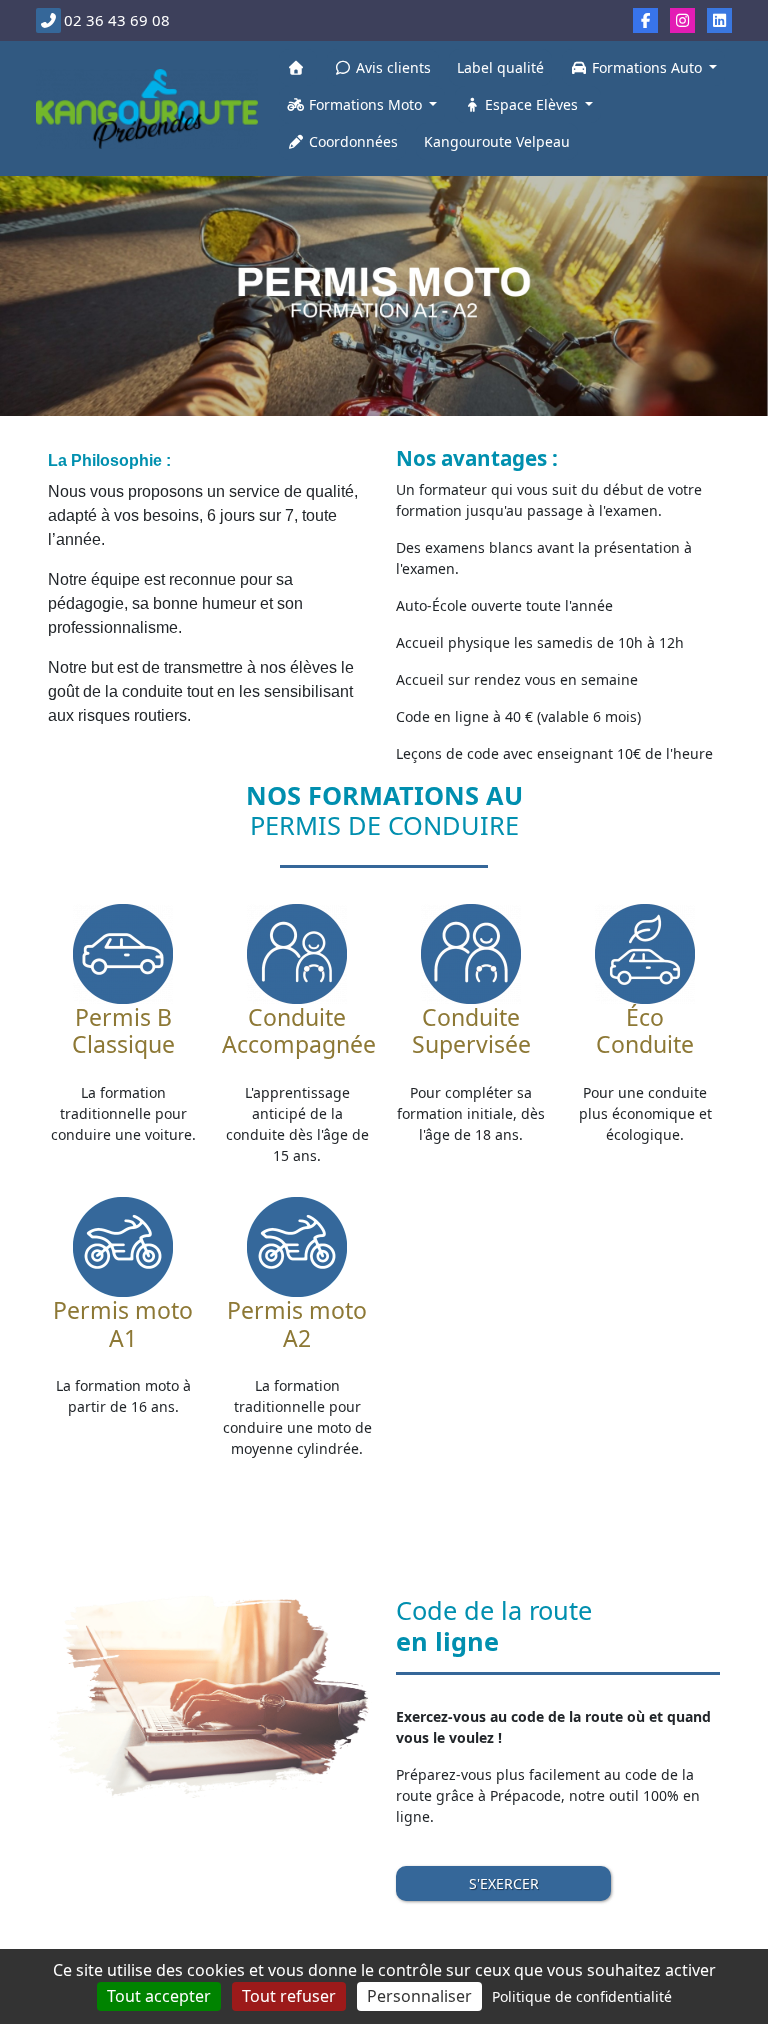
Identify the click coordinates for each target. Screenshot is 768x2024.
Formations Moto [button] (365, 104)
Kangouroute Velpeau (497, 141)
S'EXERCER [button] (504, 1883)
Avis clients (391, 67)
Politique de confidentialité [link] (582, 1996)
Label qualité (500, 67)
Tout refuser (289, 1996)
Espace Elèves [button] (531, 104)
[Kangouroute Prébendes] (147, 108)
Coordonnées (351, 141)
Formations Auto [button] (647, 67)
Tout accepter (159, 1996)
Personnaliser (419, 1996)
